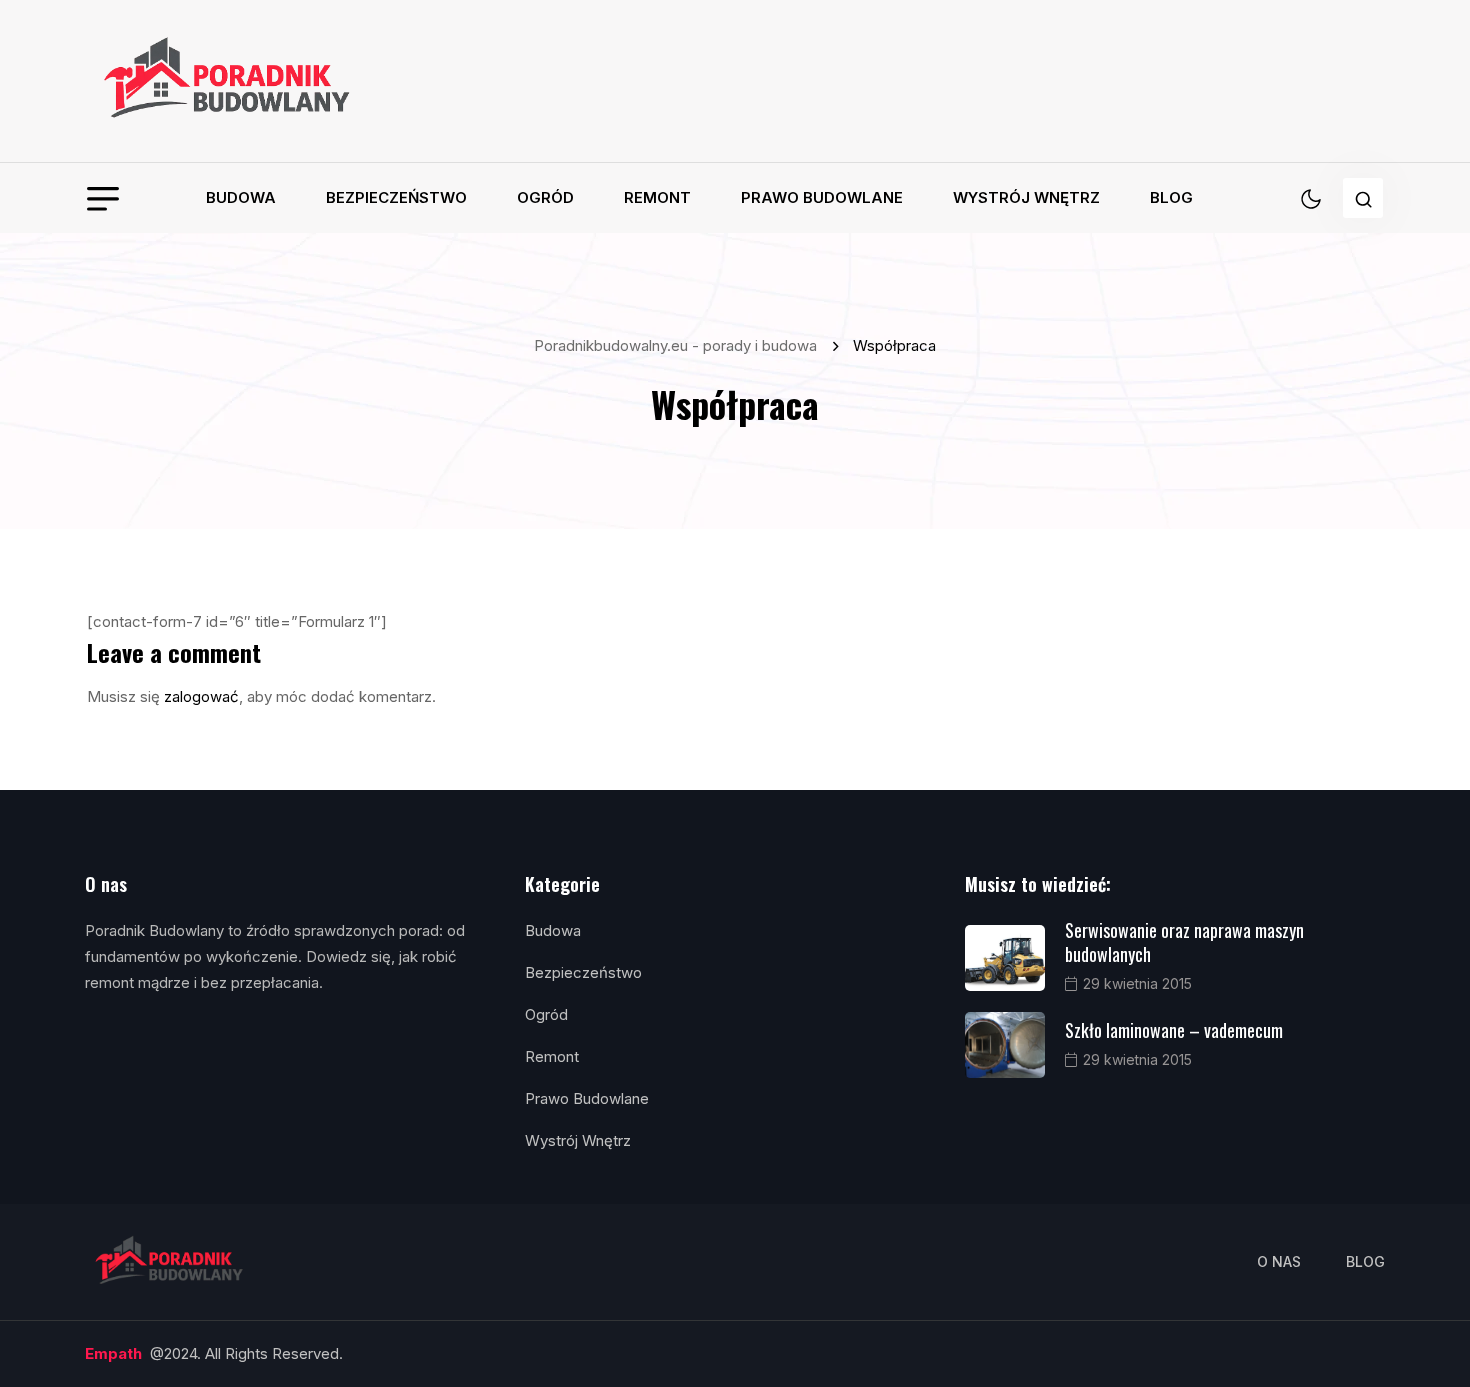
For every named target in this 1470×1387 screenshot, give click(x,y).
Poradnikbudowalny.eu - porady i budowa (679, 345)
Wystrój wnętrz (1026, 197)
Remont (657, 197)
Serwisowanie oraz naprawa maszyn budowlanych (1184, 942)
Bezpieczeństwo (396, 197)
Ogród (545, 197)
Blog (1171, 197)
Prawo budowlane (822, 197)
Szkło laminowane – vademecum (1174, 1030)
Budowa (241, 197)
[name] (229, 81)
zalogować (201, 696)
